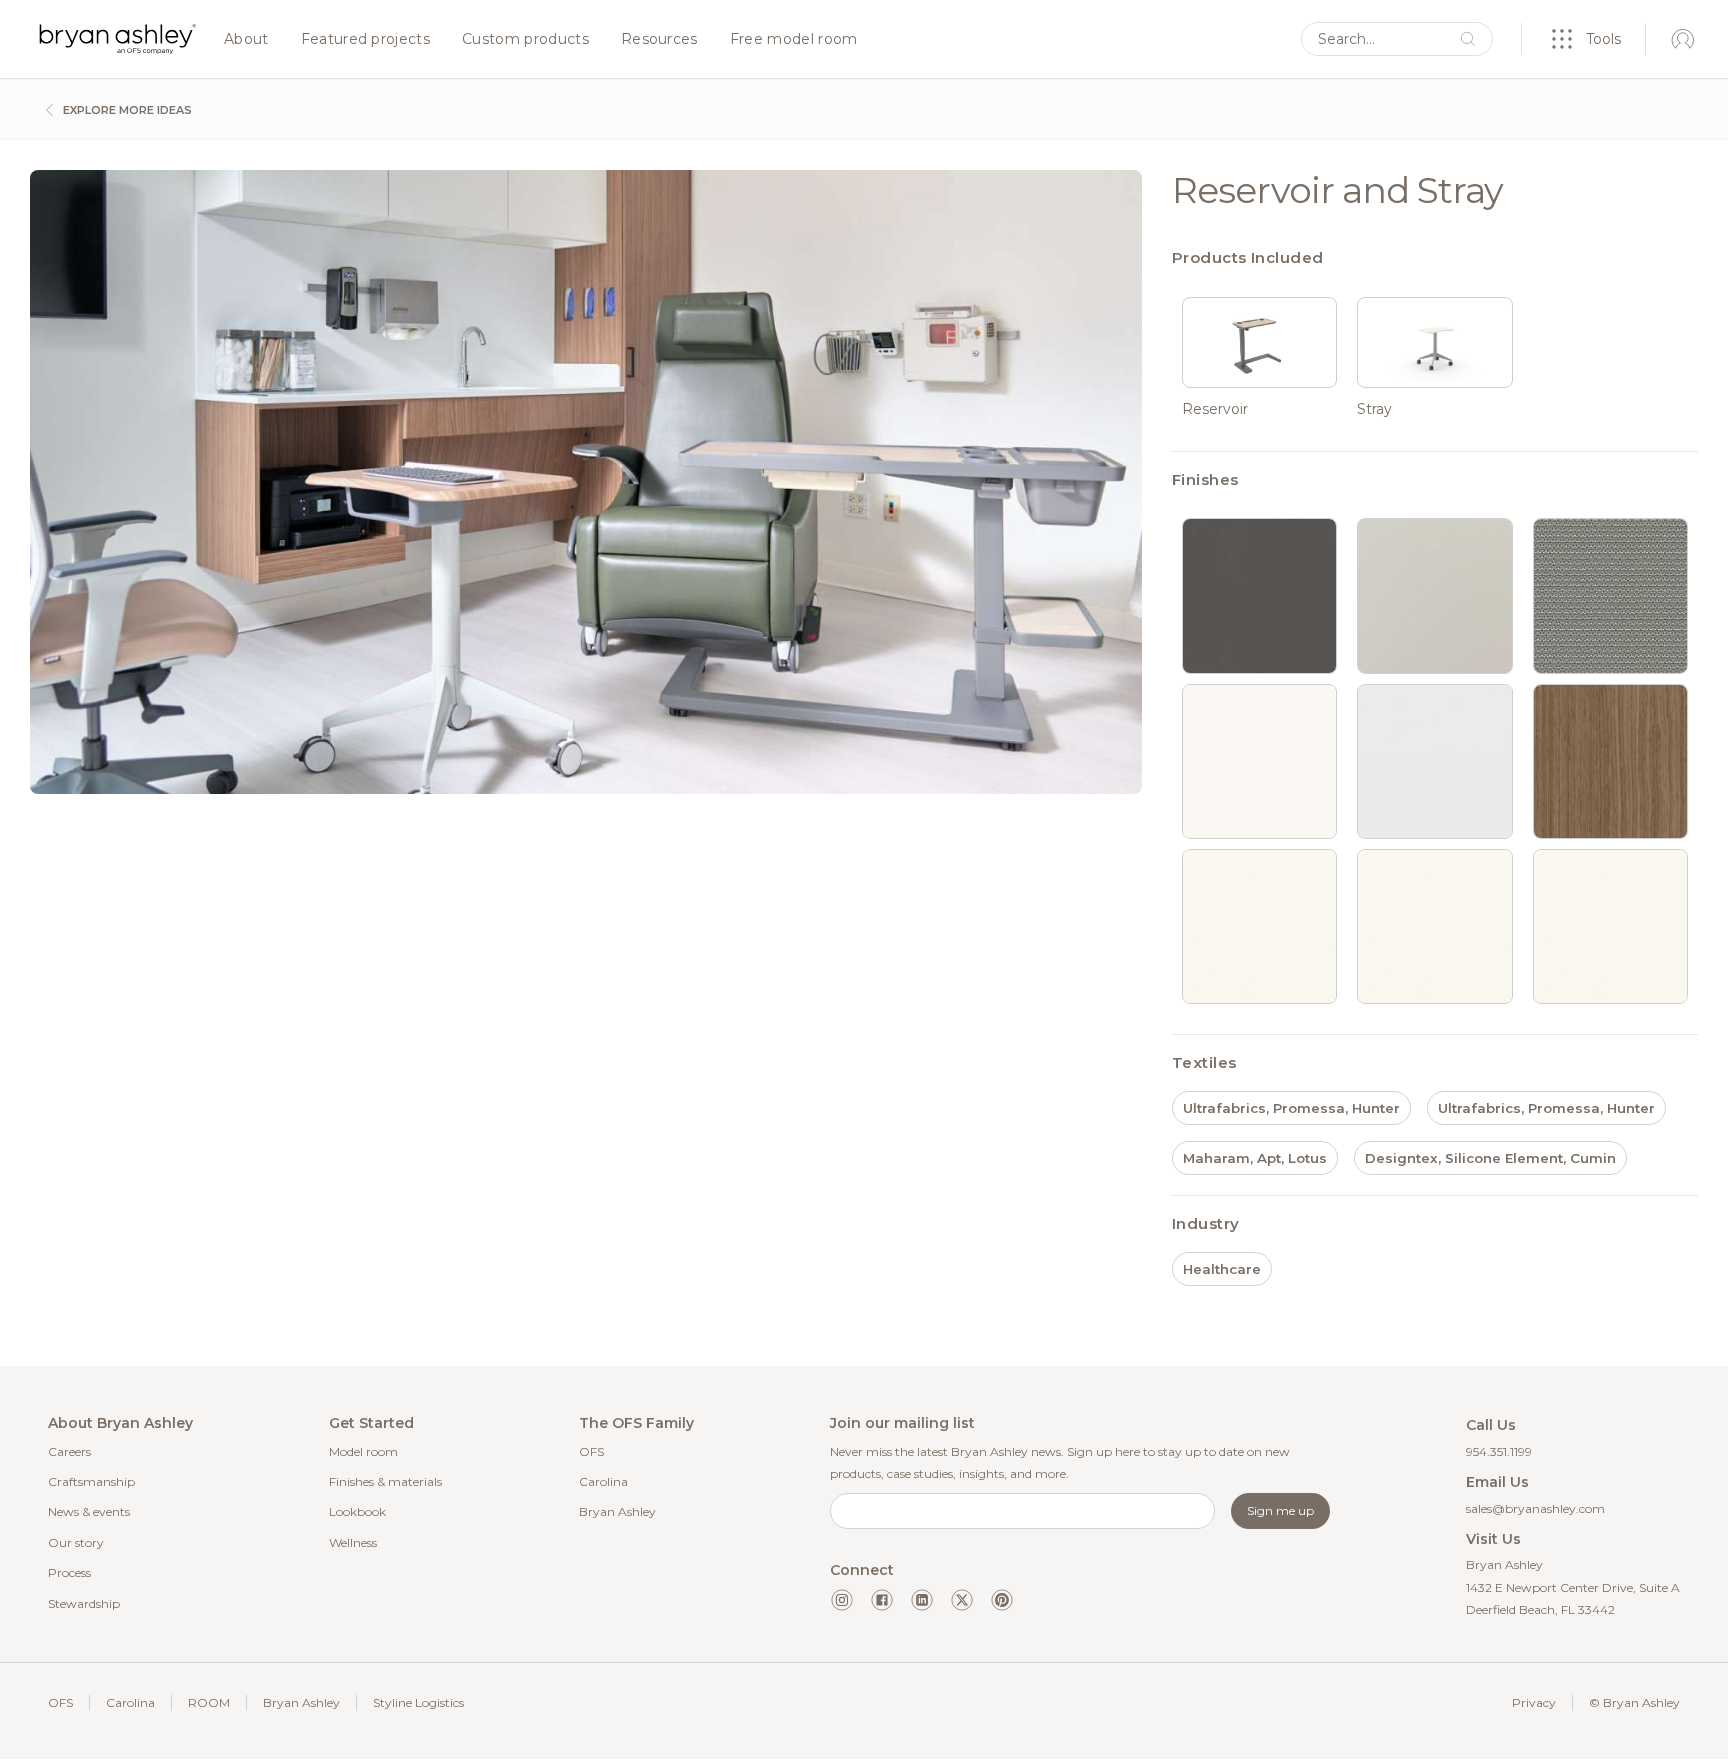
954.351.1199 (1499, 1451)
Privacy (1534, 1702)
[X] (962, 1600)
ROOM (209, 1702)
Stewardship (84, 1603)
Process (69, 1572)
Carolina (603, 1481)
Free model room (794, 40)
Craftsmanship (91, 1481)
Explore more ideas (126, 110)
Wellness (353, 1542)
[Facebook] (882, 1600)
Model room (363, 1451)
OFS (591, 1451)
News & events (89, 1511)
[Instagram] (842, 1600)
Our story (76, 1542)
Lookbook (357, 1511)
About (246, 40)
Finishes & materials (385, 1481)
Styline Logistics (418, 1702)
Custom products (525, 40)
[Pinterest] (1002, 1600)
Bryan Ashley (617, 1511)
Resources (659, 40)
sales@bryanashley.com (1535, 1508)
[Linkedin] (922, 1600)
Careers (69, 1451)
